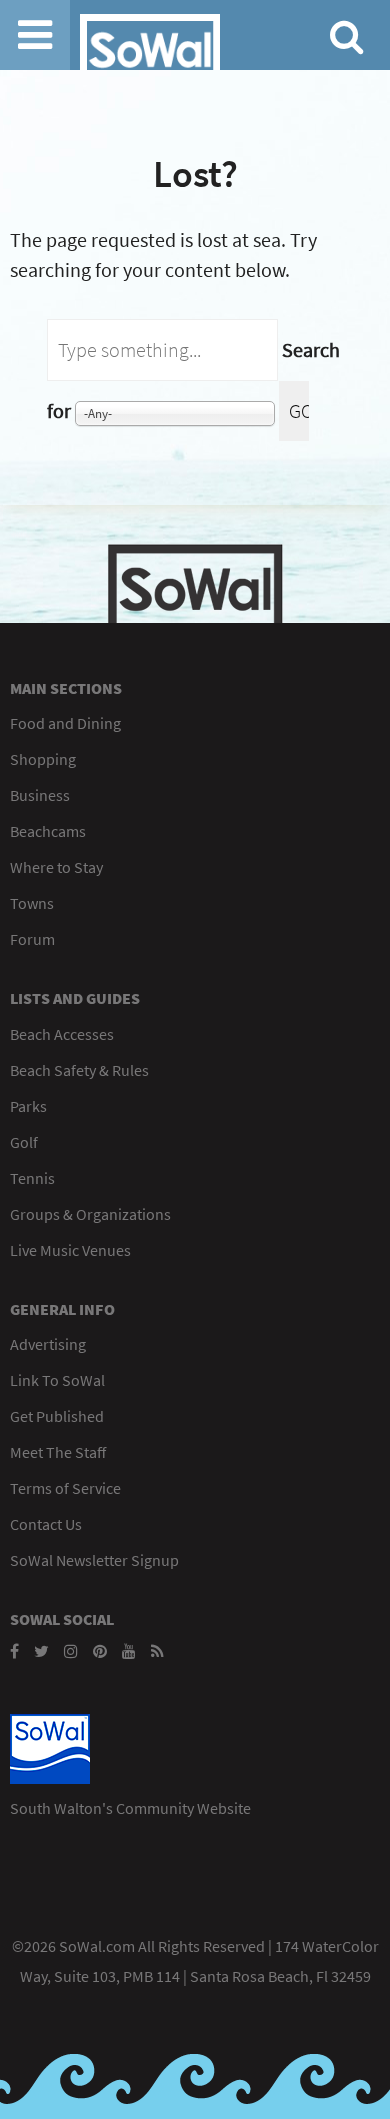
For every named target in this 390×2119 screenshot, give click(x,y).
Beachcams (48, 831)
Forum (32, 939)
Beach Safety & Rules (79, 1070)
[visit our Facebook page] (14, 1651)
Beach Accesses (62, 1034)
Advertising (48, 1344)
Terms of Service (65, 1488)
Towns (32, 903)
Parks (28, 1106)
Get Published (57, 1416)
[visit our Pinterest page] (100, 1651)
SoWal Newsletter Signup (94, 1560)
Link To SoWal (57, 1380)
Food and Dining (65, 723)
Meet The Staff (58, 1452)
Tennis (32, 1178)
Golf (24, 1142)
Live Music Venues (70, 1250)
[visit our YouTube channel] (129, 1651)
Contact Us (46, 1524)
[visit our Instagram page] (71, 1651)
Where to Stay (56, 867)
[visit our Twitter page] (41, 1651)
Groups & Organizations (90, 1214)
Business (40, 795)
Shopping (43, 759)
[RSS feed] (157, 1651)
